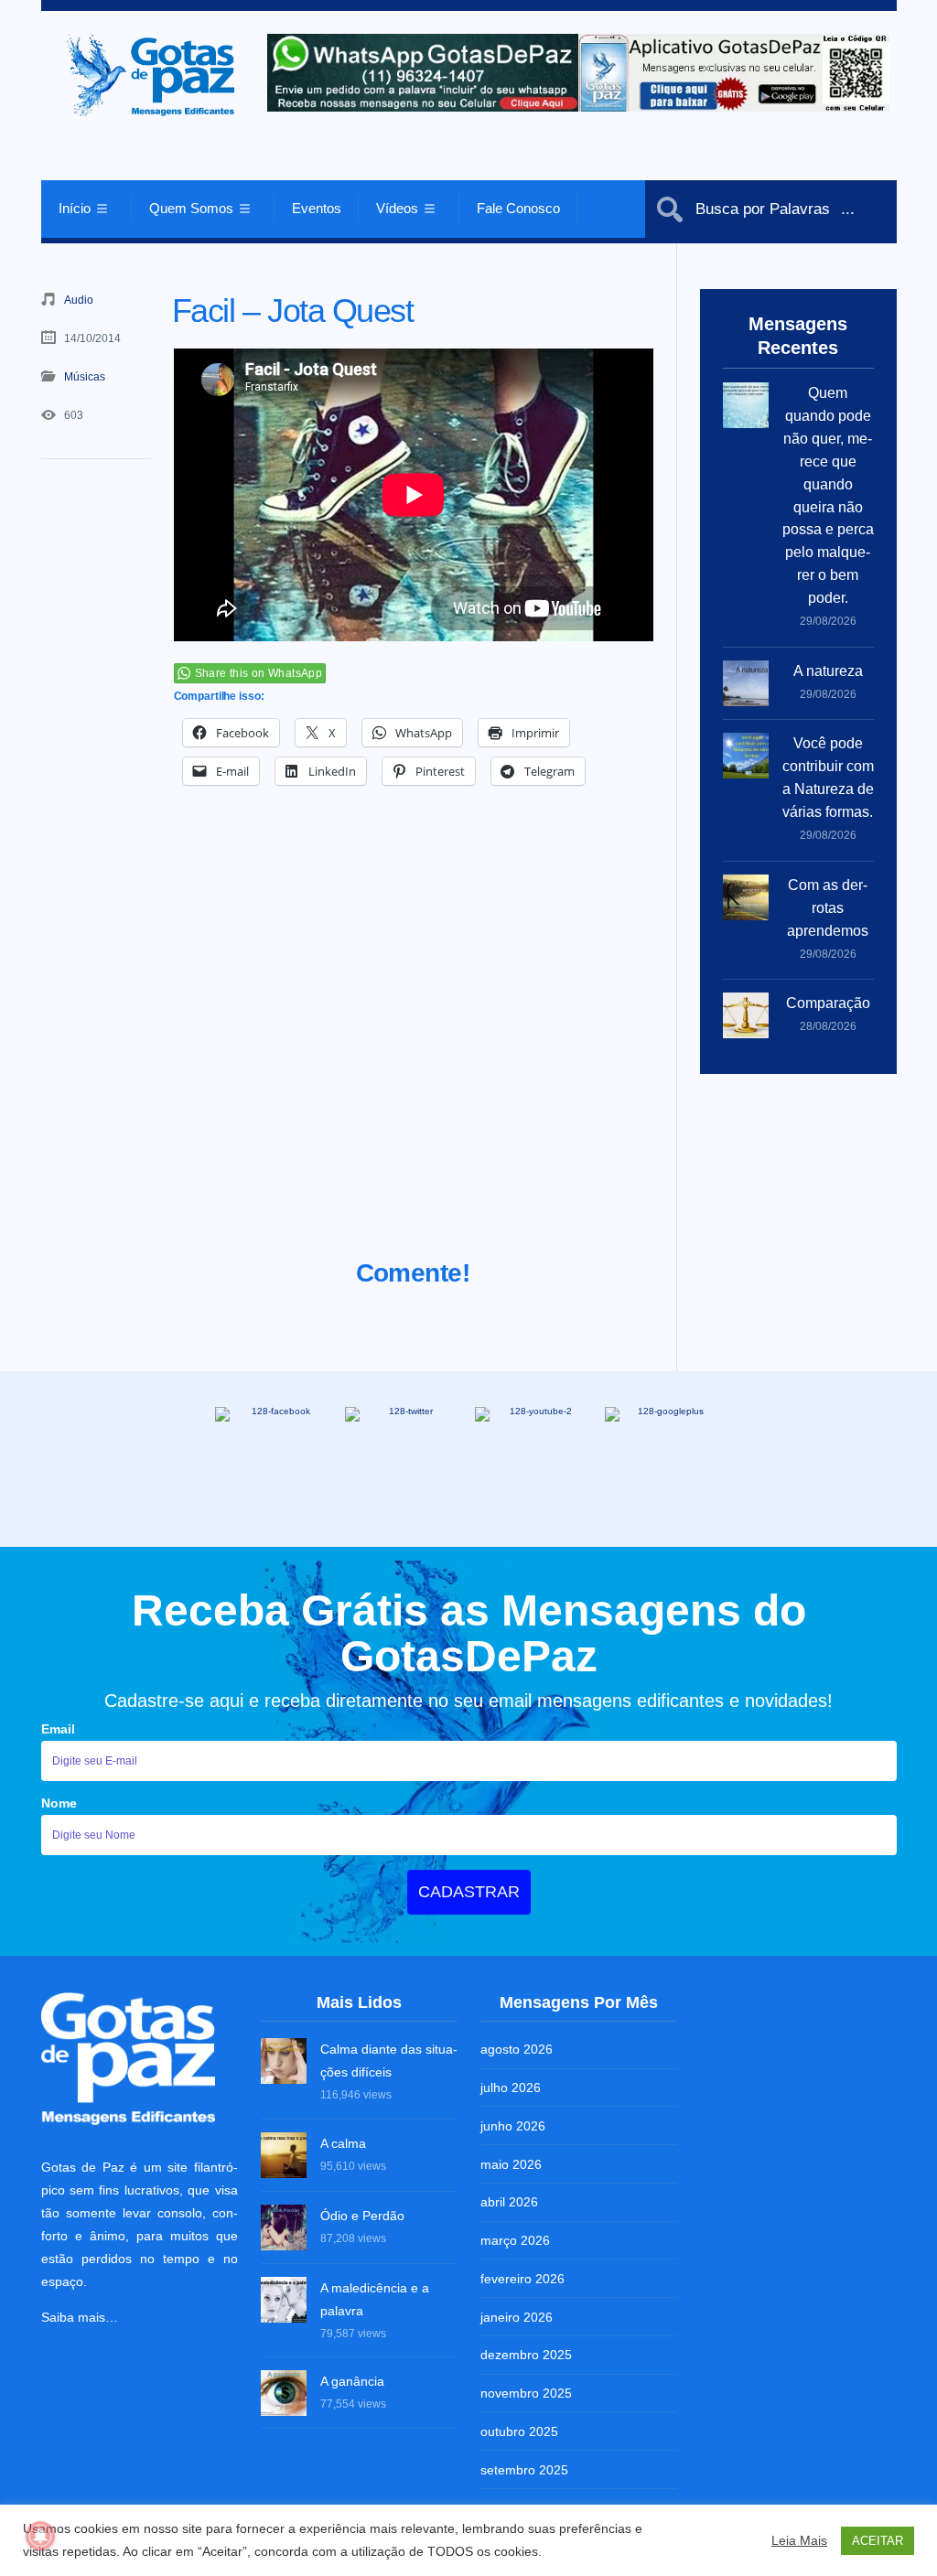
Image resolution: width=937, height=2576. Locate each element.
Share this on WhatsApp (259, 673)
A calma (343, 2143)
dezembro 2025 (526, 2355)
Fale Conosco (518, 208)
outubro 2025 (519, 2431)
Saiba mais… (80, 2317)
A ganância (352, 2381)
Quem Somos (191, 208)
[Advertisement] (414, 1045)
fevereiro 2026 (522, 2279)
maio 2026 (511, 2164)
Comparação (828, 1003)
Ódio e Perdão (362, 2216)
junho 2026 (513, 2126)
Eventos (317, 208)
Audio (79, 300)
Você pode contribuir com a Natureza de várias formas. (828, 778)
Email (58, 1729)
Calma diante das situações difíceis (389, 2061)
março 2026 (515, 2240)
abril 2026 (509, 2202)
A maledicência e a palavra (375, 2299)
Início (75, 208)
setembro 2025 (524, 2470)
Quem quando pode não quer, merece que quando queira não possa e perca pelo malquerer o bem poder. (828, 496)
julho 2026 (511, 2088)
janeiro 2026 (517, 2317)
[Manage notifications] (40, 2536)
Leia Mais (799, 2540)
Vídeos (397, 208)
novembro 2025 (526, 2393)
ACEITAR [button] (878, 2541)
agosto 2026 (517, 2049)
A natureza (828, 671)
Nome (59, 1803)
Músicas (85, 377)
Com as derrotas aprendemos (828, 908)
